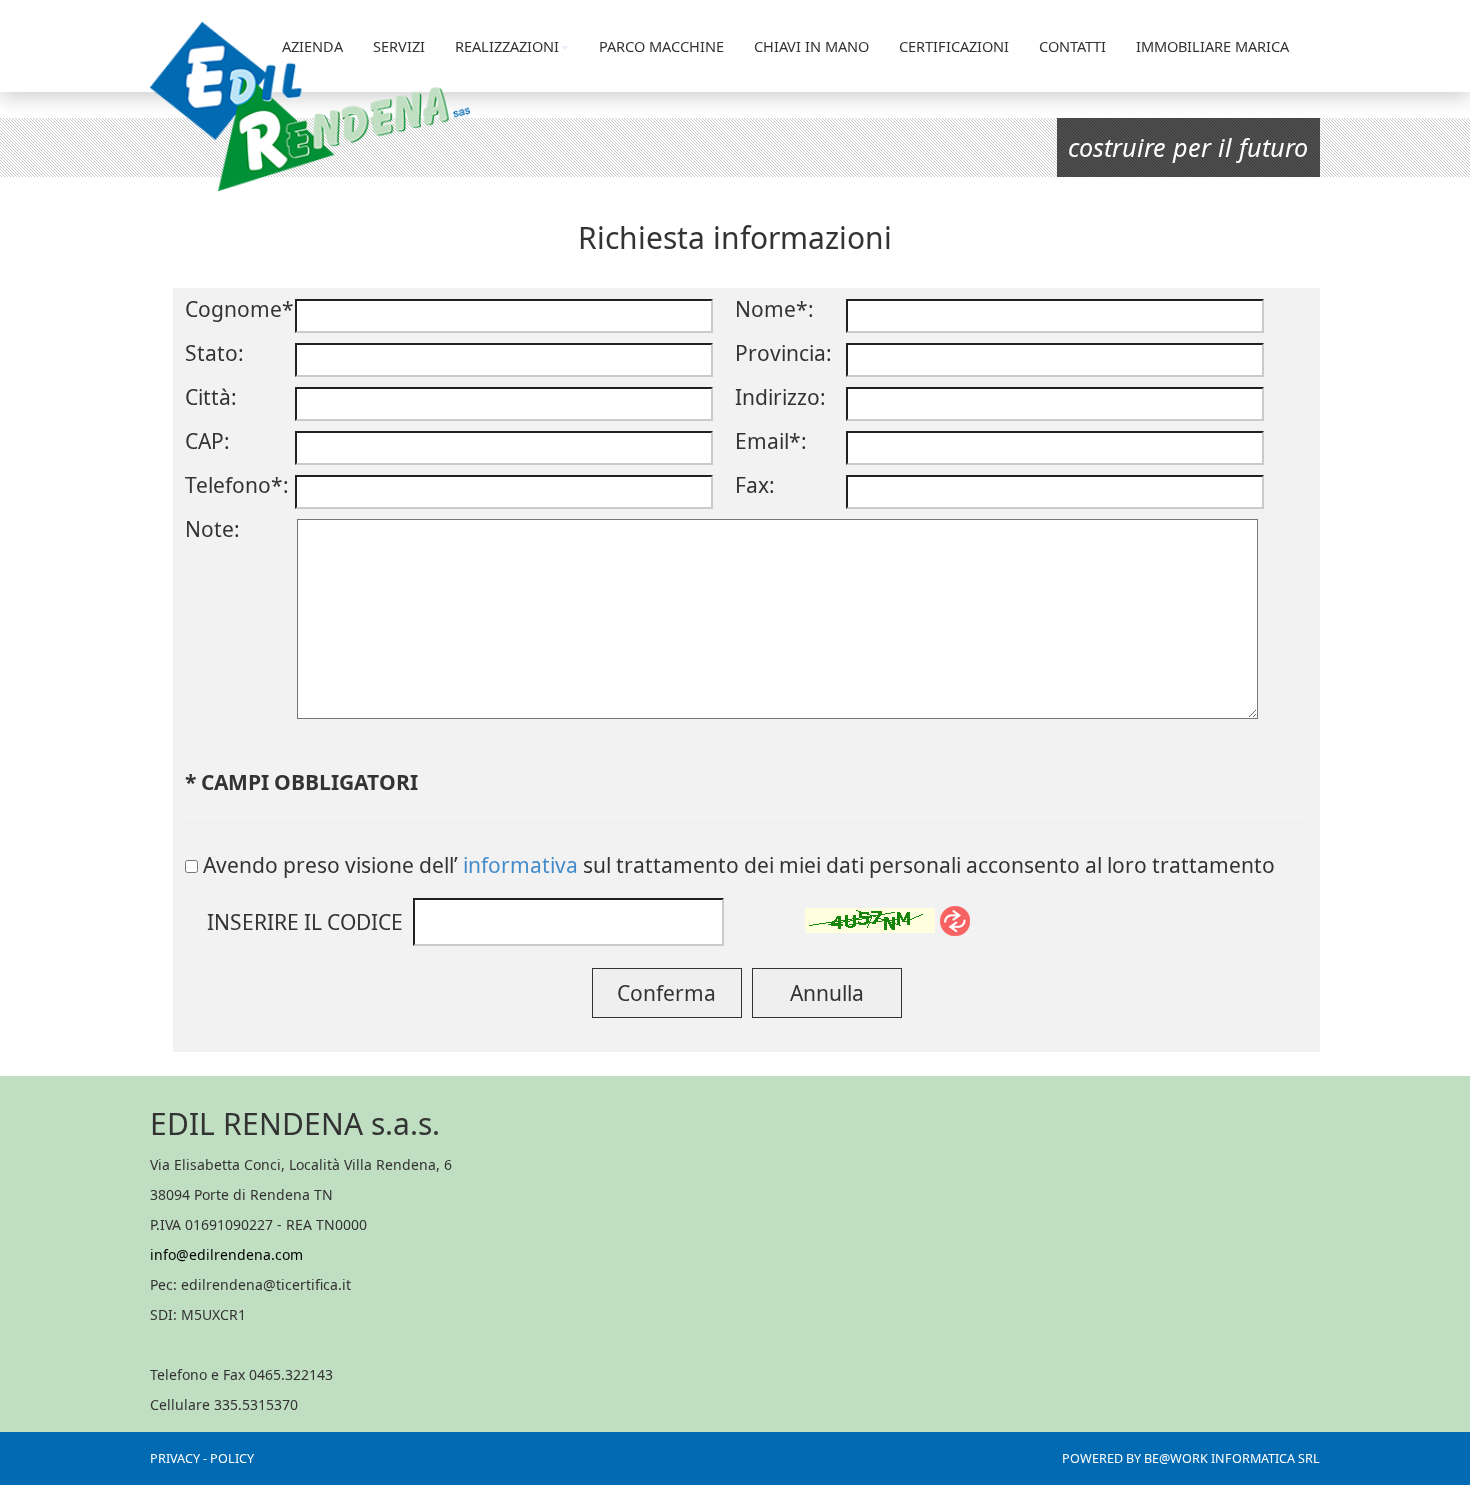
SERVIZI (399, 46)
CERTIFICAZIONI (954, 46)
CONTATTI (1072, 46)
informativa (520, 865)
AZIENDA (312, 46)
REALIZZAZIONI (507, 46)
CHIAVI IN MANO (811, 46)
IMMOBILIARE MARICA (1212, 46)
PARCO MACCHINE (661, 46)
